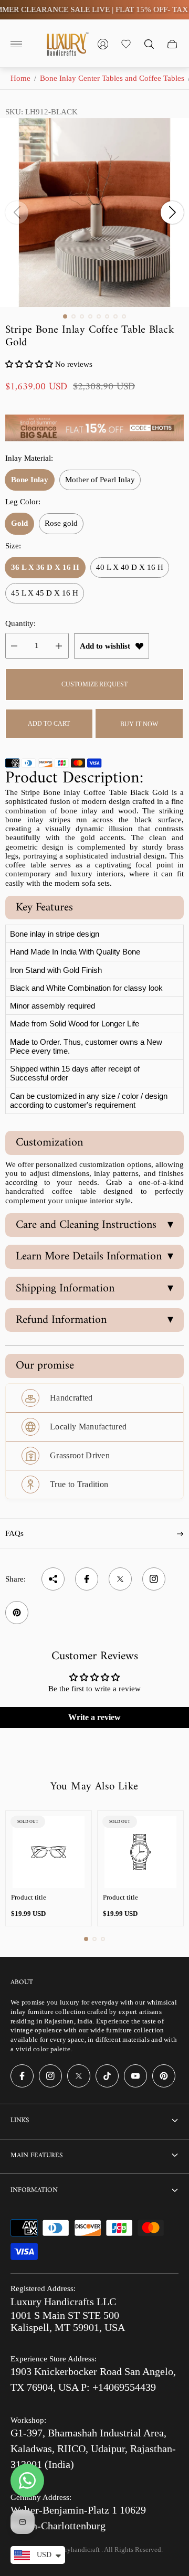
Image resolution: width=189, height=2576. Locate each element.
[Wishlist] (126, 44)
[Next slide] (172, 213)
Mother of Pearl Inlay (100, 480)
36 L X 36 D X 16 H (45, 567)
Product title (29, 1897)
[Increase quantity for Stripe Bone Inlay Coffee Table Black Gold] (59, 646)
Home (20, 78)
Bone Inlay (30, 480)
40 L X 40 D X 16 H (130, 567)
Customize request (94, 684)
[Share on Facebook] (87, 1579)
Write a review (94, 1717)
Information (34, 2190)
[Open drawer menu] (16, 44)
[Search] (149, 44)
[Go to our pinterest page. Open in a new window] (164, 2076)
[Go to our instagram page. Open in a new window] (50, 2076)
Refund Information (94, 1320)
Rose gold (61, 523)
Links (20, 2120)
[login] (103, 44)
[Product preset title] (49, 1852)
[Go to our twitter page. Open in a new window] (79, 2076)
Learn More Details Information (94, 1257)
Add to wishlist (105, 646)
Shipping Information (94, 1289)
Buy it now (139, 724)
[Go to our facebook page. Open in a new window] (22, 2076)
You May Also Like (94, 1787)
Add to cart (49, 724)
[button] (65, 316)
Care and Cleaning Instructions (94, 1225)
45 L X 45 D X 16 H (45, 593)
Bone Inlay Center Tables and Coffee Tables (112, 78)
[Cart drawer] (172, 44)
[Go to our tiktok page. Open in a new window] (107, 2076)
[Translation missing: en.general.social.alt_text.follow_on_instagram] (154, 1579)
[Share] (53, 1579)
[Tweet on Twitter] (120, 1579)
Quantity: (20, 623)
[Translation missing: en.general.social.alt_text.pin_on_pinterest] (17, 1613)
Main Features (36, 2155)
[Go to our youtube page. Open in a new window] (135, 2076)
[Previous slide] (17, 213)
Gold (19, 523)
